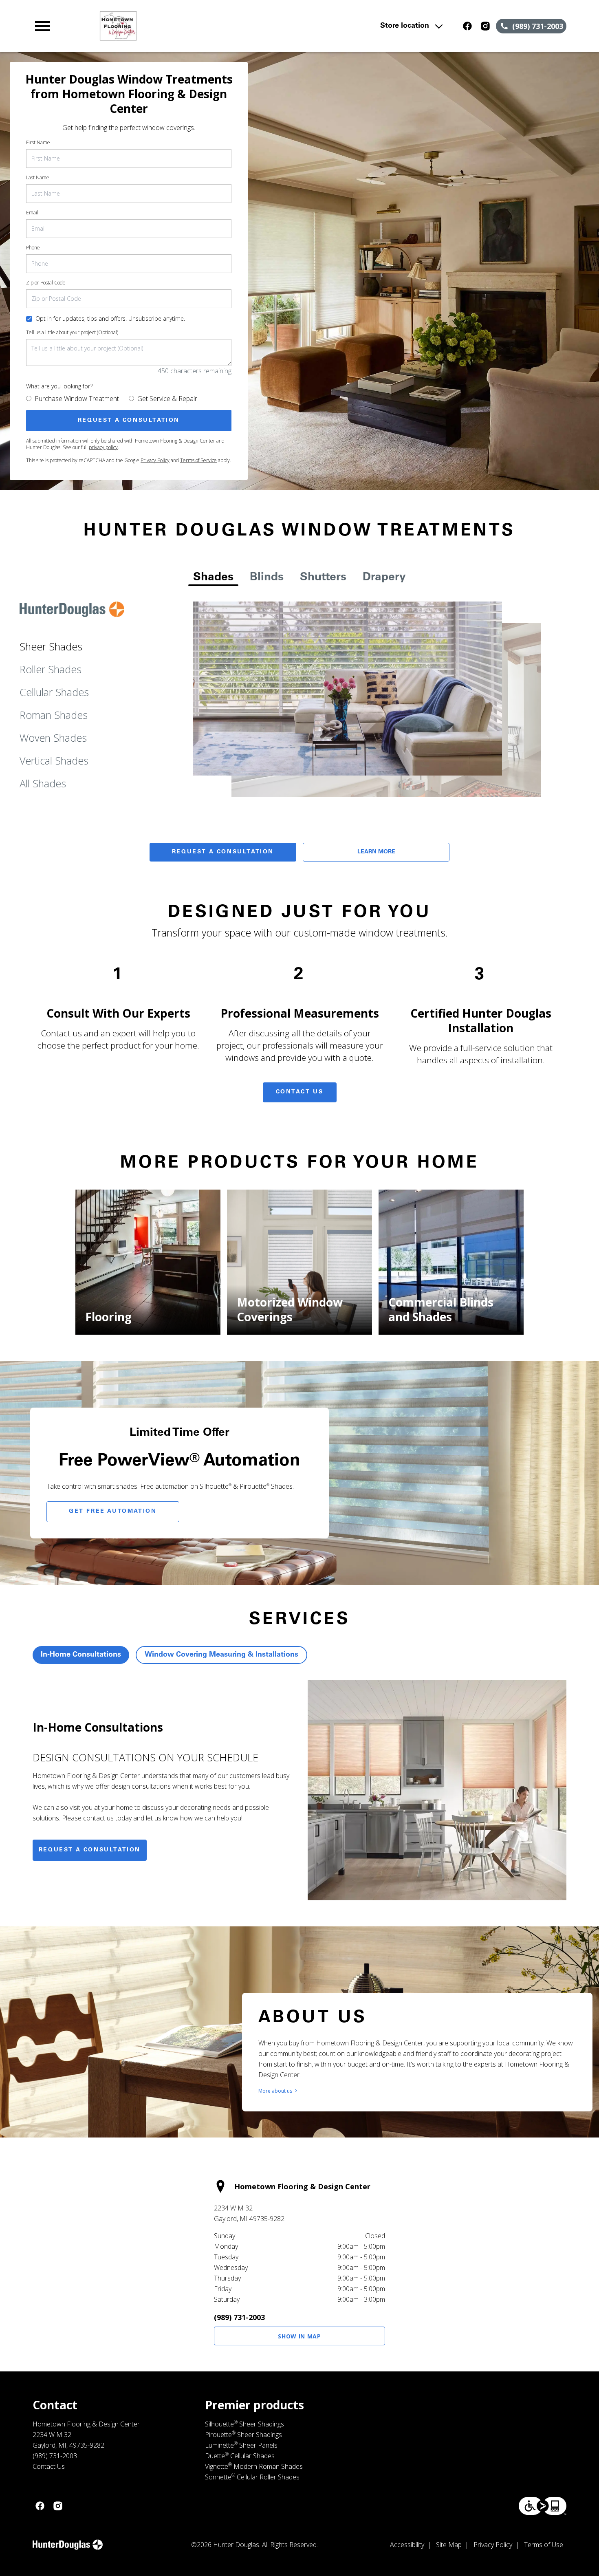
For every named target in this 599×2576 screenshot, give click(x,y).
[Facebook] (467, 26)
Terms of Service (198, 460)
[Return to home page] (192, 26)
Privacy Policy (155, 460)
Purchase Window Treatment (77, 399)
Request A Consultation (223, 852)
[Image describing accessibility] (543, 2506)
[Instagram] (485, 26)
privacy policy (103, 447)
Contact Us (300, 1092)
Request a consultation (90, 1850)
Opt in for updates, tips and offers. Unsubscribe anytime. (110, 318)
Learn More (376, 852)
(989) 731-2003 (239, 2317)
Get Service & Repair (167, 399)
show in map (299, 2336)
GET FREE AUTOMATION (113, 1512)
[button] (42, 26)
